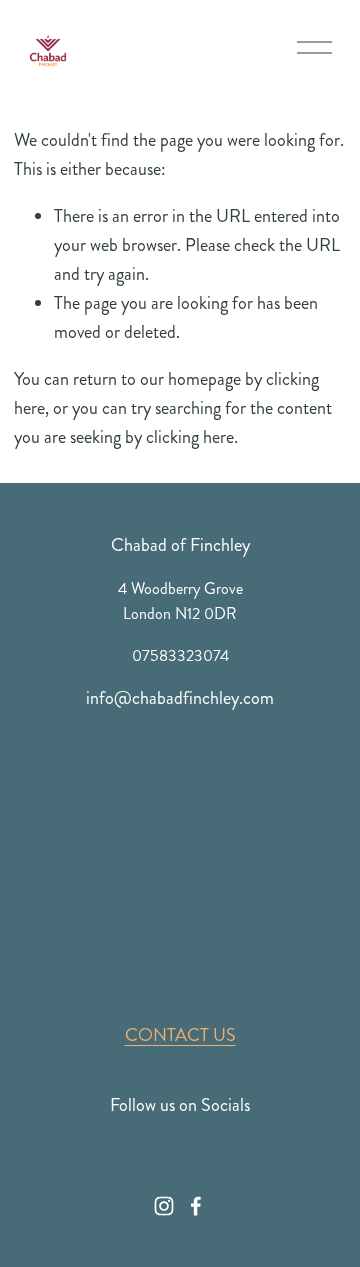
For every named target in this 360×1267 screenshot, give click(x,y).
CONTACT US (180, 1035)
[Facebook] (196, 1206)
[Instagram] (164, 1206)
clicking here (190, 437)
